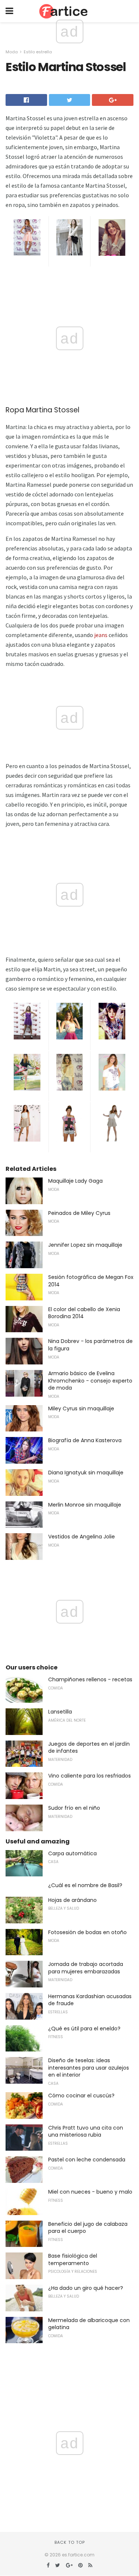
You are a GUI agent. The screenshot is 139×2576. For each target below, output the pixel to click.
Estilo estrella (38, 52)
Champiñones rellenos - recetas (90, 1679)
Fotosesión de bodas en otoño (87, 1932)
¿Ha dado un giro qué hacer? (86, 2288)
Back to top (70, 2542)
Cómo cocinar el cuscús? (81, 2096)
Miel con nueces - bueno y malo (90, 2192)
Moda (12, 52)
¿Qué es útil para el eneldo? (84, 2029)
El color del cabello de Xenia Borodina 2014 (84, 1313)
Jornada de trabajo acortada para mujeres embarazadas (86, 1968)
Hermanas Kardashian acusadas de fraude (90, 2000)
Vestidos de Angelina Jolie (82, 1537)
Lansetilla (60, 1712)
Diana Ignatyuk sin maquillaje (86, 1473)
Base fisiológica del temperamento (73, 2260)
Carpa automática (72, 1853)
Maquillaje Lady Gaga (75, 1181)
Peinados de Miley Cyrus (79, 1213)
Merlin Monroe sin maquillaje (85, 1505)
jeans (101, 635)
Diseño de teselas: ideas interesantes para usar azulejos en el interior (89, 2068)
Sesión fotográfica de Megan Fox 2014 (91, 1281)
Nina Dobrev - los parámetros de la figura (90, 1345)
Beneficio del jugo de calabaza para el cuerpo (88, 2228)
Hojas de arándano (72, 1900)
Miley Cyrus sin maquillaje (81, 1408)
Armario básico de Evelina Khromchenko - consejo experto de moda (90, 1381)
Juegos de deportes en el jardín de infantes (89, 1748)
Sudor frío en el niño (74, 1808)
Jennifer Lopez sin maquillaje (85, 1245)
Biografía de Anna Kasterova (85, 1440)
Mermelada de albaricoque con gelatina (89, 2324)
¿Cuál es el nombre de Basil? (85, 1885)
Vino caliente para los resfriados (90, 1776)
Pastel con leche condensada (87, 2160)
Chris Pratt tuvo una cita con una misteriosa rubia (86, 2131)
